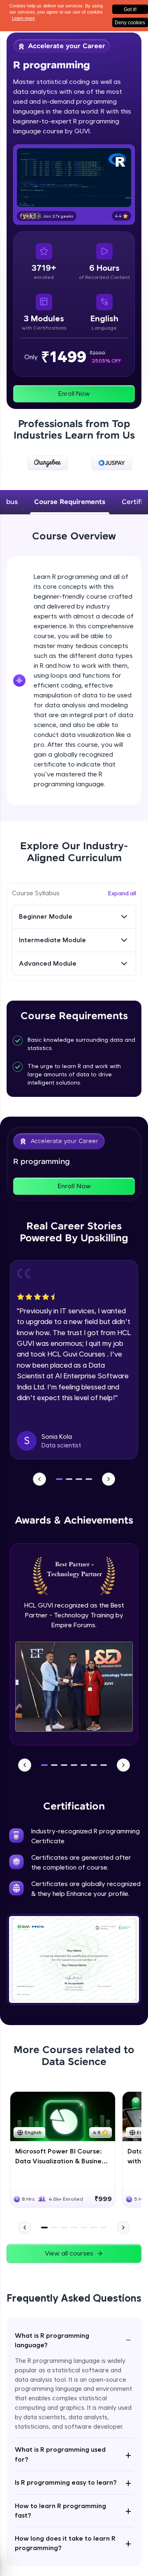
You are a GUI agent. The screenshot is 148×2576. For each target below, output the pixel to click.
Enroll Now (74, 394)
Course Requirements (70, 502)
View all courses (69, 2253)
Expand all (122, 893)
